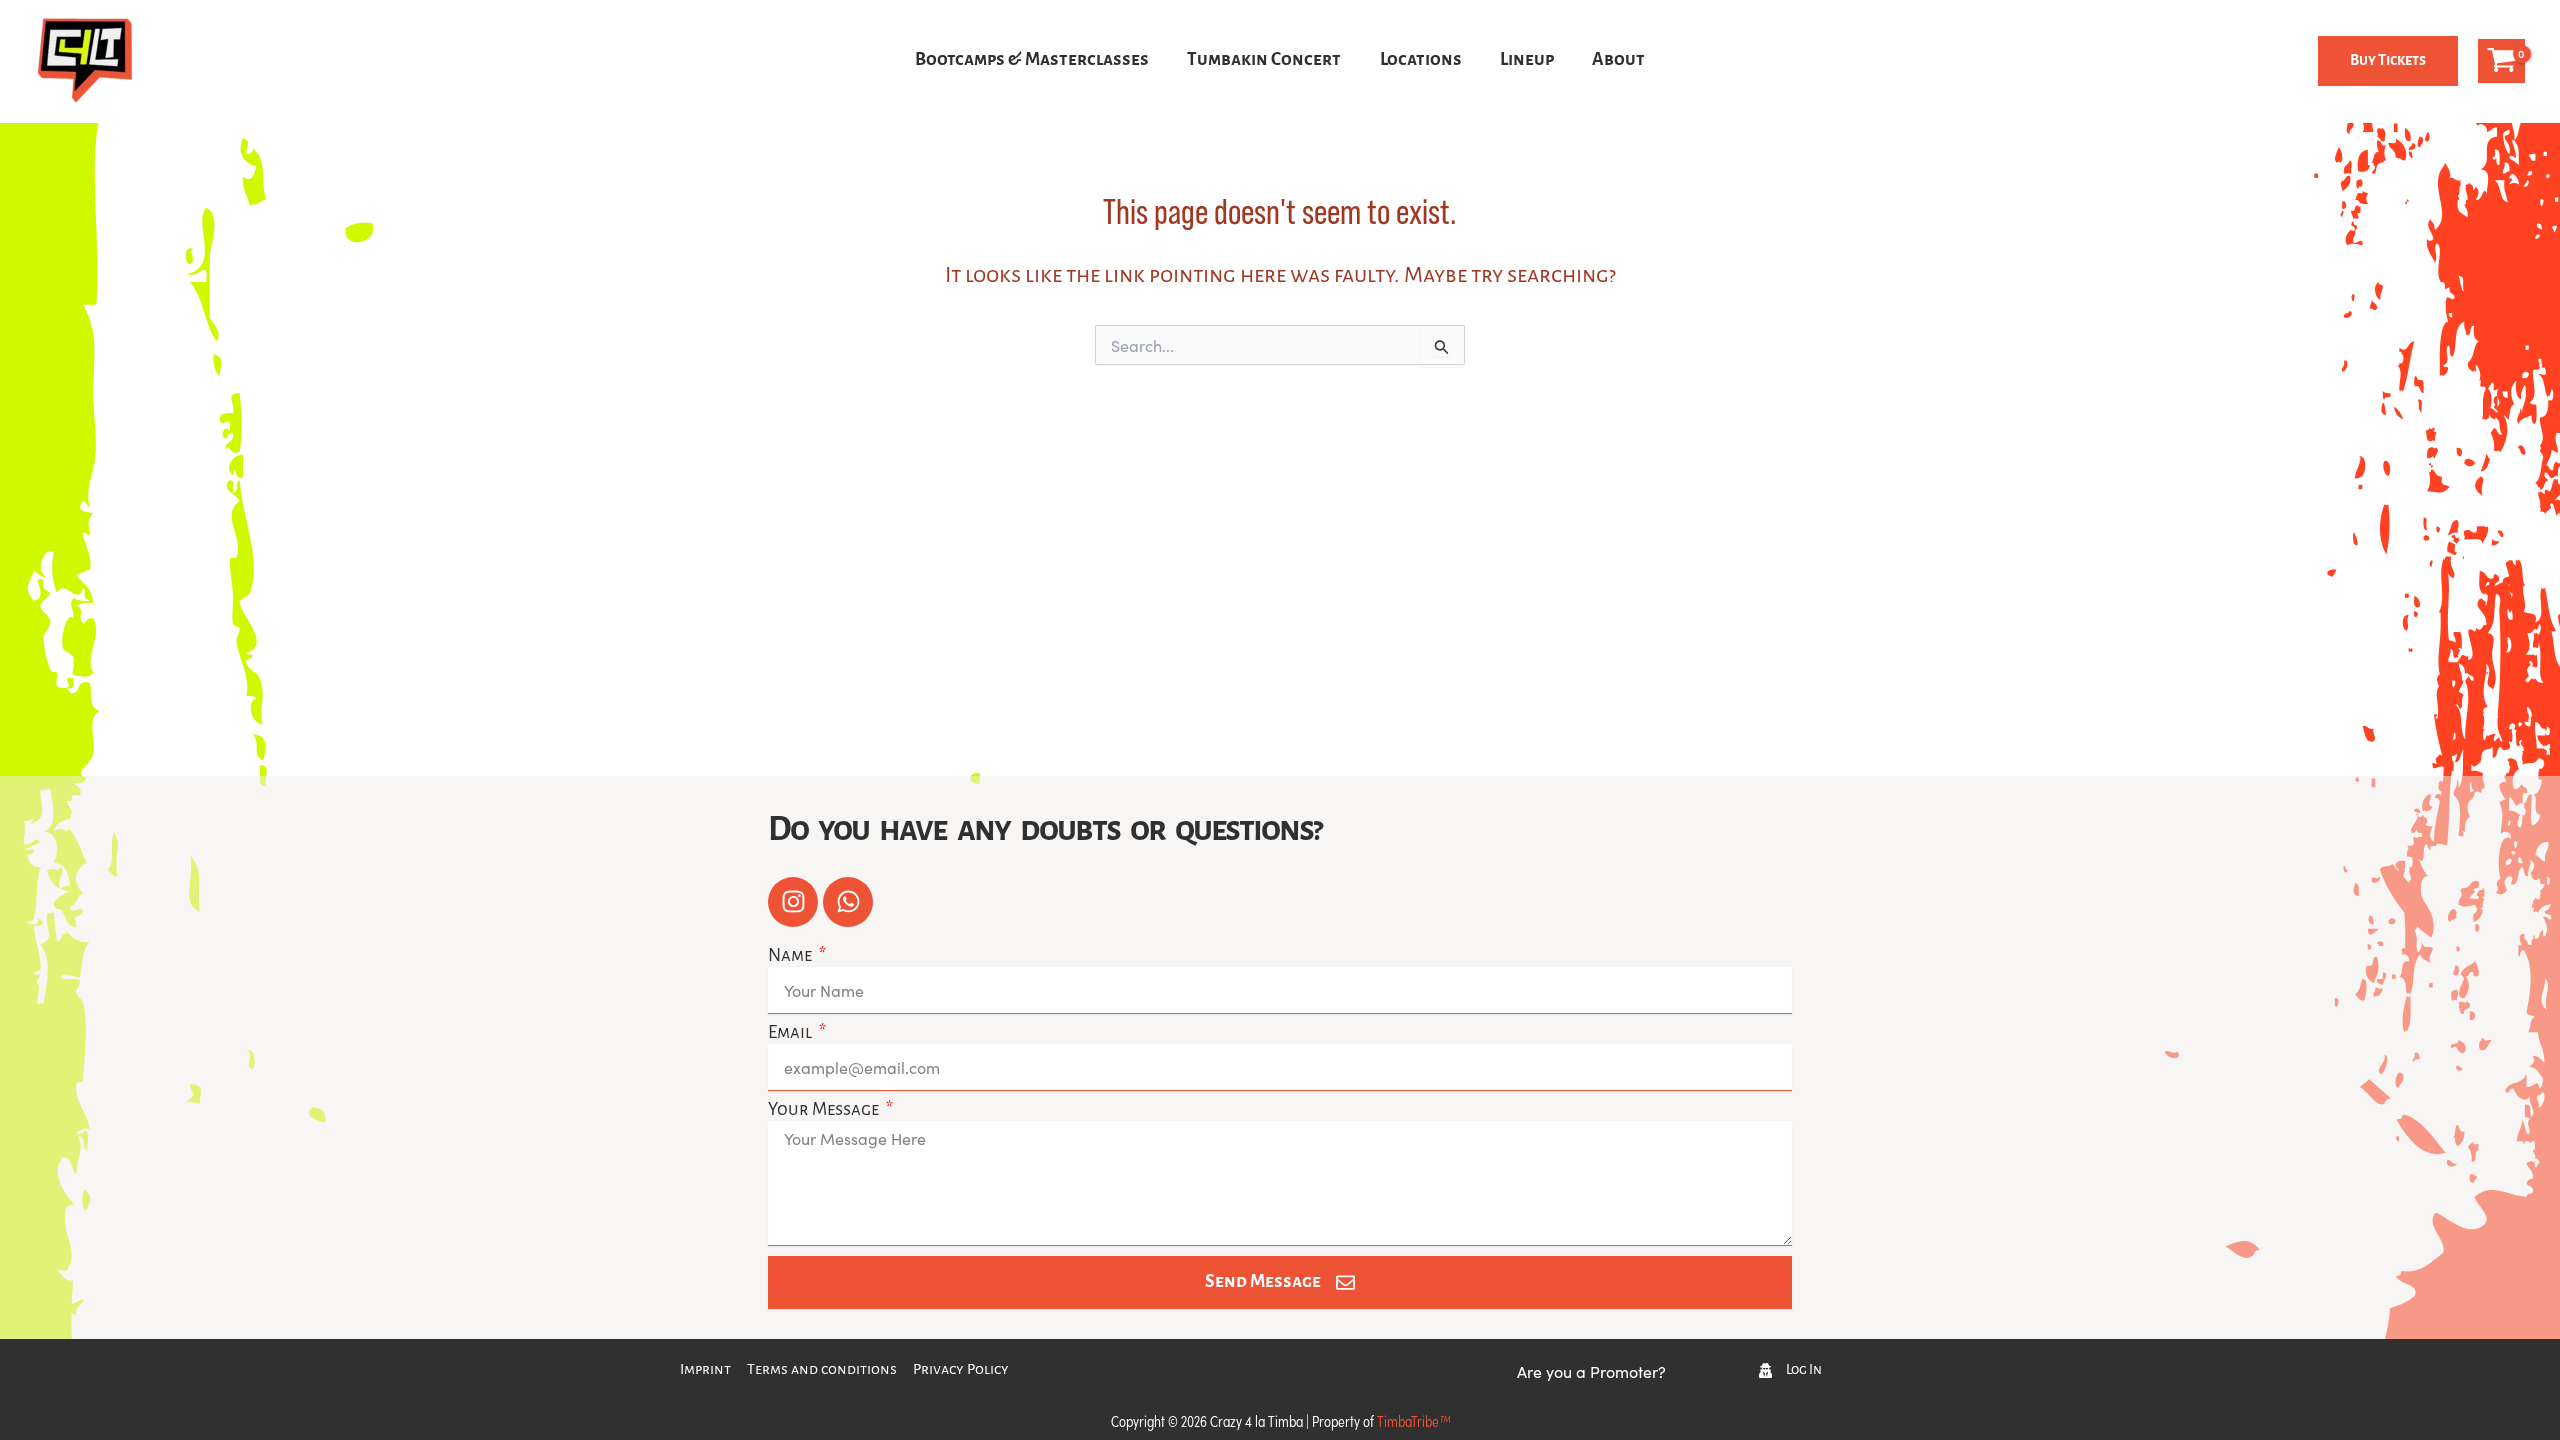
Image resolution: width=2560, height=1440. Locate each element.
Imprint (705, 1370)
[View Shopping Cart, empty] (2501, 61)
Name (791, 956)
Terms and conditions (822, 1370)
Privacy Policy (961, 1370)
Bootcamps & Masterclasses (1032, 60)
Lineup (1527, 60)
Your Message (825, 1110)
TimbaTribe (1413, 1420)
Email (791, 1033)
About (1618, 60)
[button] (2388, 61)
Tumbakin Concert (1264, 60)
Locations (1421, 60)
